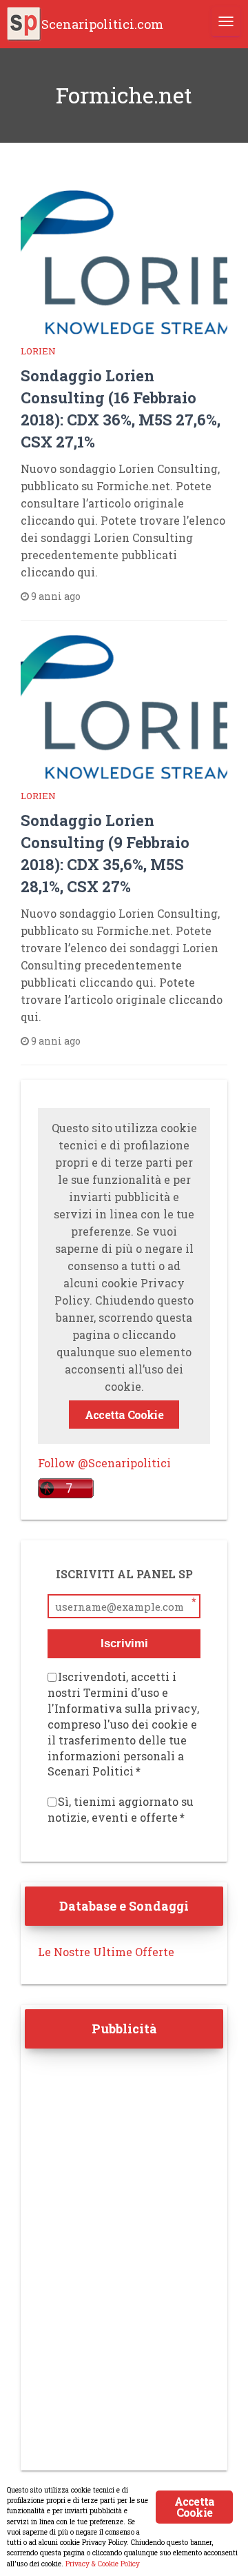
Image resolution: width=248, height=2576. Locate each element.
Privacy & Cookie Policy (103, 2564)
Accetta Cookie (124, 1415)
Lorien (38, 351)
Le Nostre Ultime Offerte (106, 1952)
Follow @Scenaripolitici (104, 1463)
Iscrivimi (124, 1643)
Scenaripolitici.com (102, 24)
